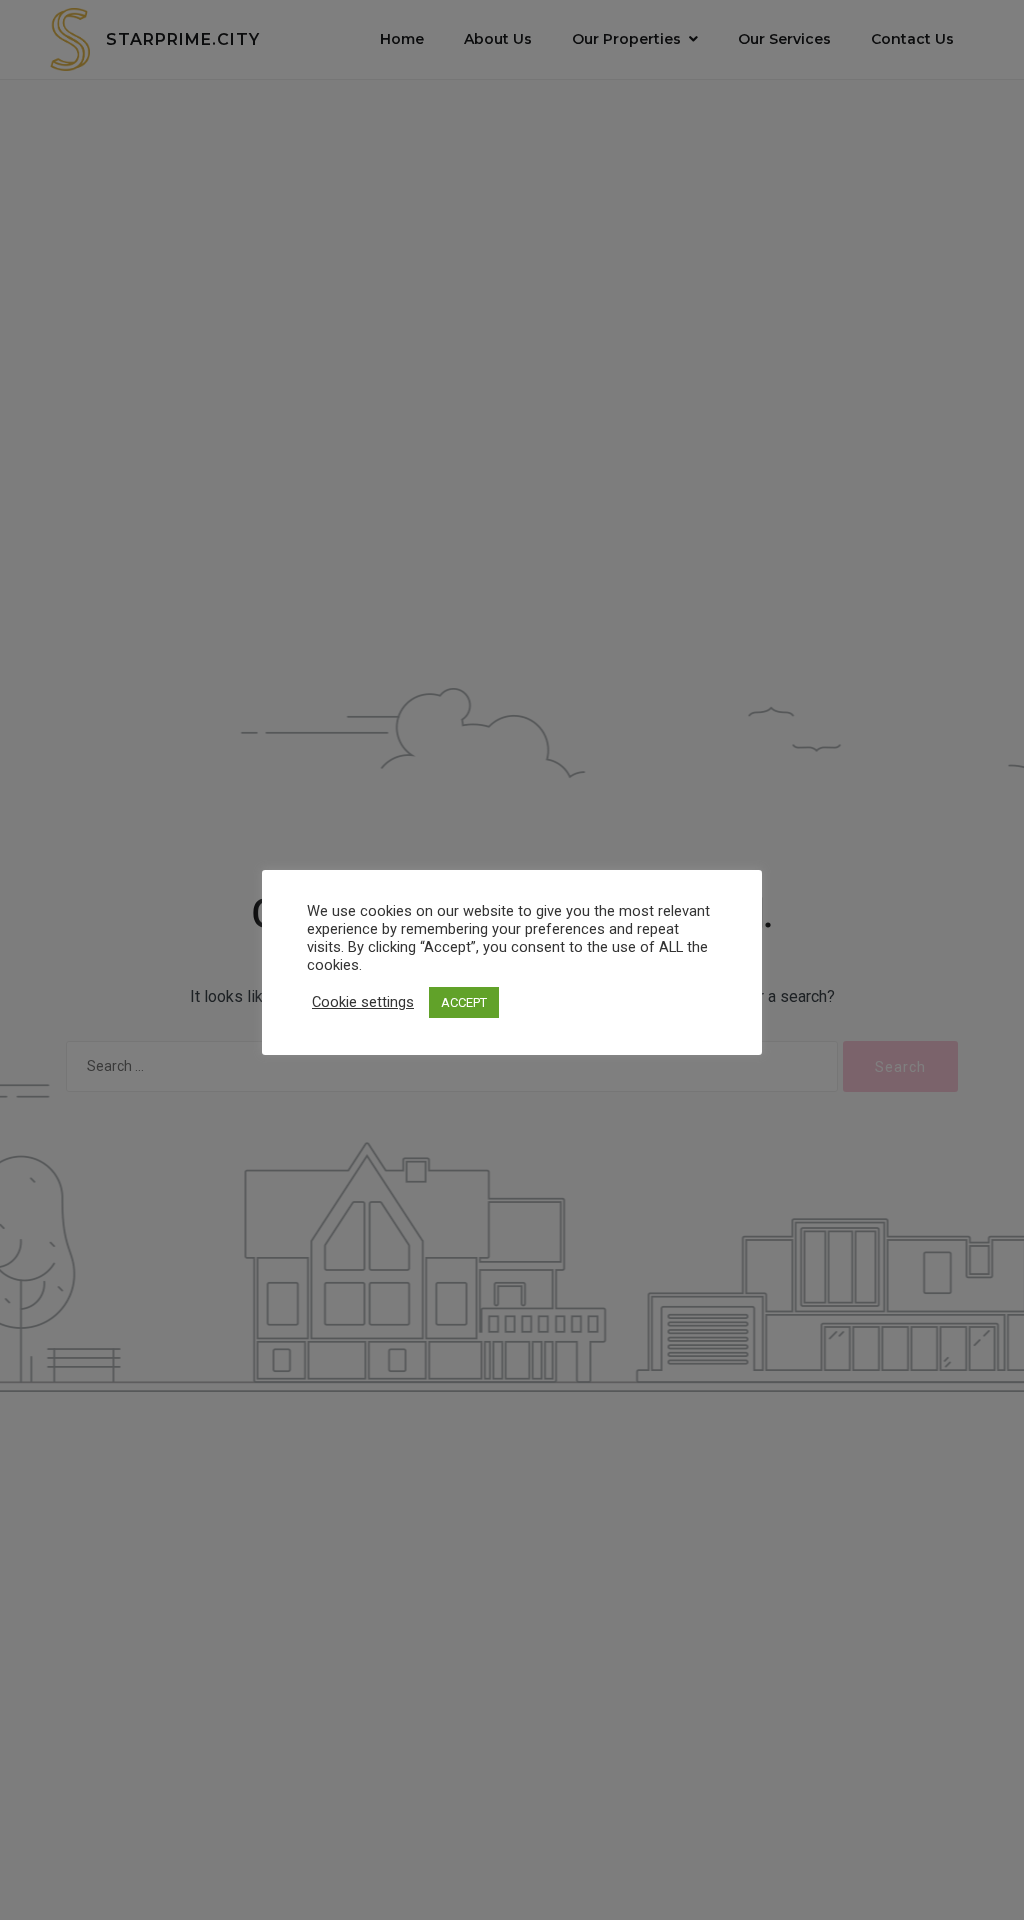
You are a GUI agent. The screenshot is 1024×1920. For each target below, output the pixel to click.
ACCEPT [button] (464, 1002)
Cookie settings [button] (363, 1002)
